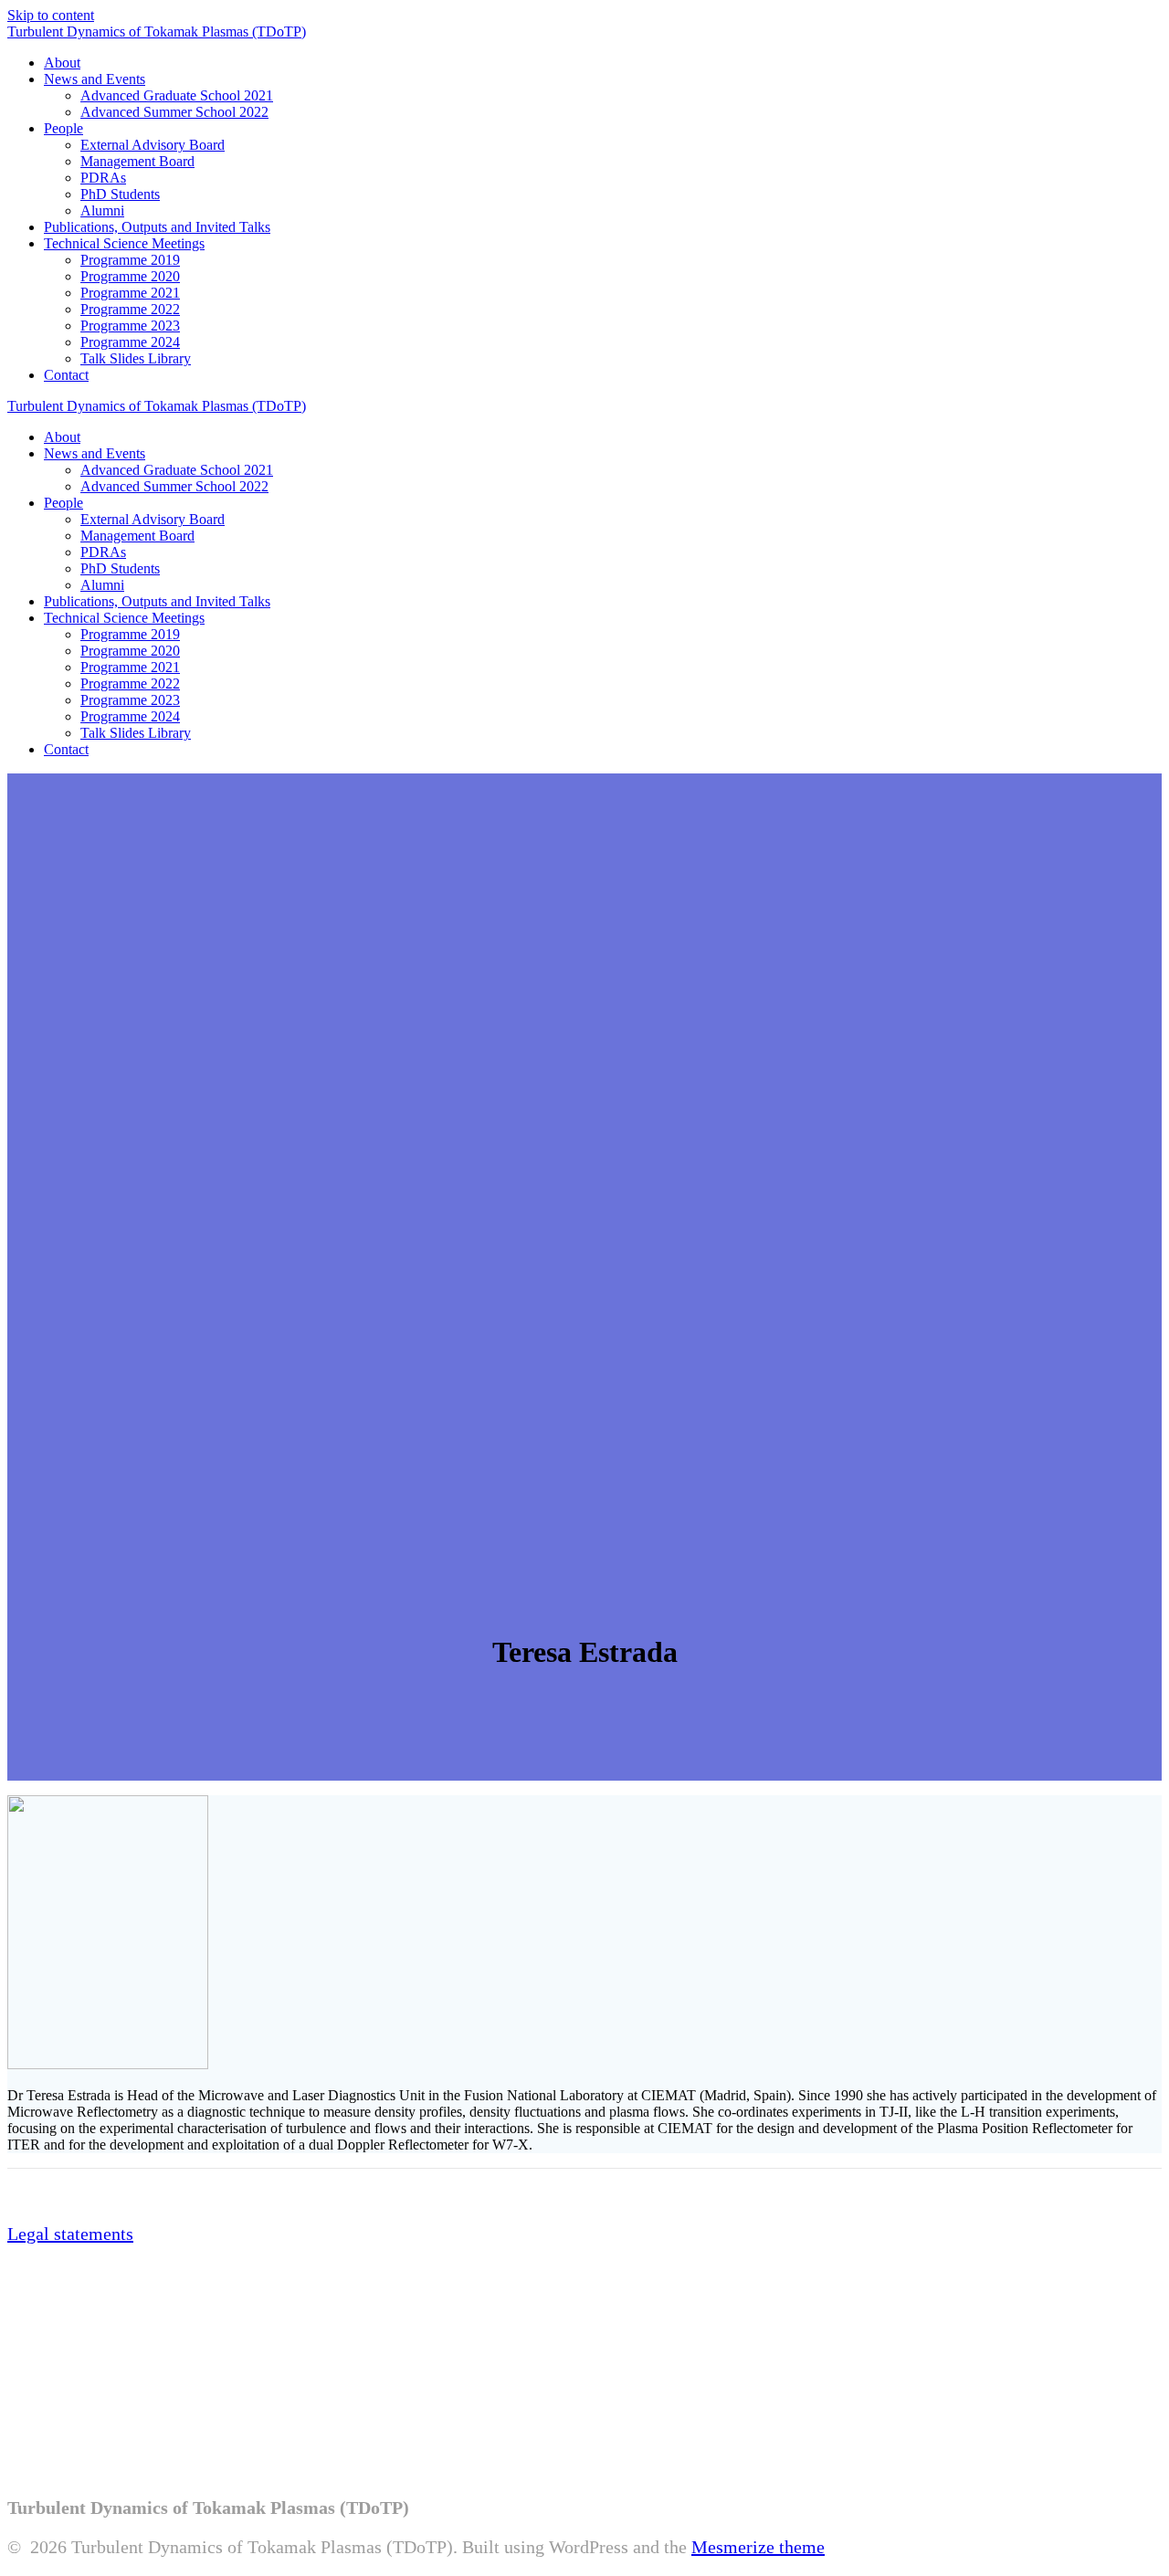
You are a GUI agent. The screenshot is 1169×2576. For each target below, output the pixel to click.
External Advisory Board (153, 145)
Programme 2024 (130, 342)
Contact (66, 375)
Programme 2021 (130, 293)
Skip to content (51, 15)
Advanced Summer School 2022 (174, 112)
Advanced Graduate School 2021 (177, 95)
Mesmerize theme (758, 2547)
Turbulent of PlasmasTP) (157, 32)
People (63, 128)
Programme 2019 (130, 260)
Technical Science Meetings (124, 243)
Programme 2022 (130, 309)
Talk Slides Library (136, 358)
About (62, 63)
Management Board (137, 161)
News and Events (95, 79)
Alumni (102, 210)
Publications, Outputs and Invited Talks (157, 227)
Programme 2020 (130, 276)
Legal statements (70, 2234)
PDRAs (103, 178)
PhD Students (120, 194)
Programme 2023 (130, 326)
